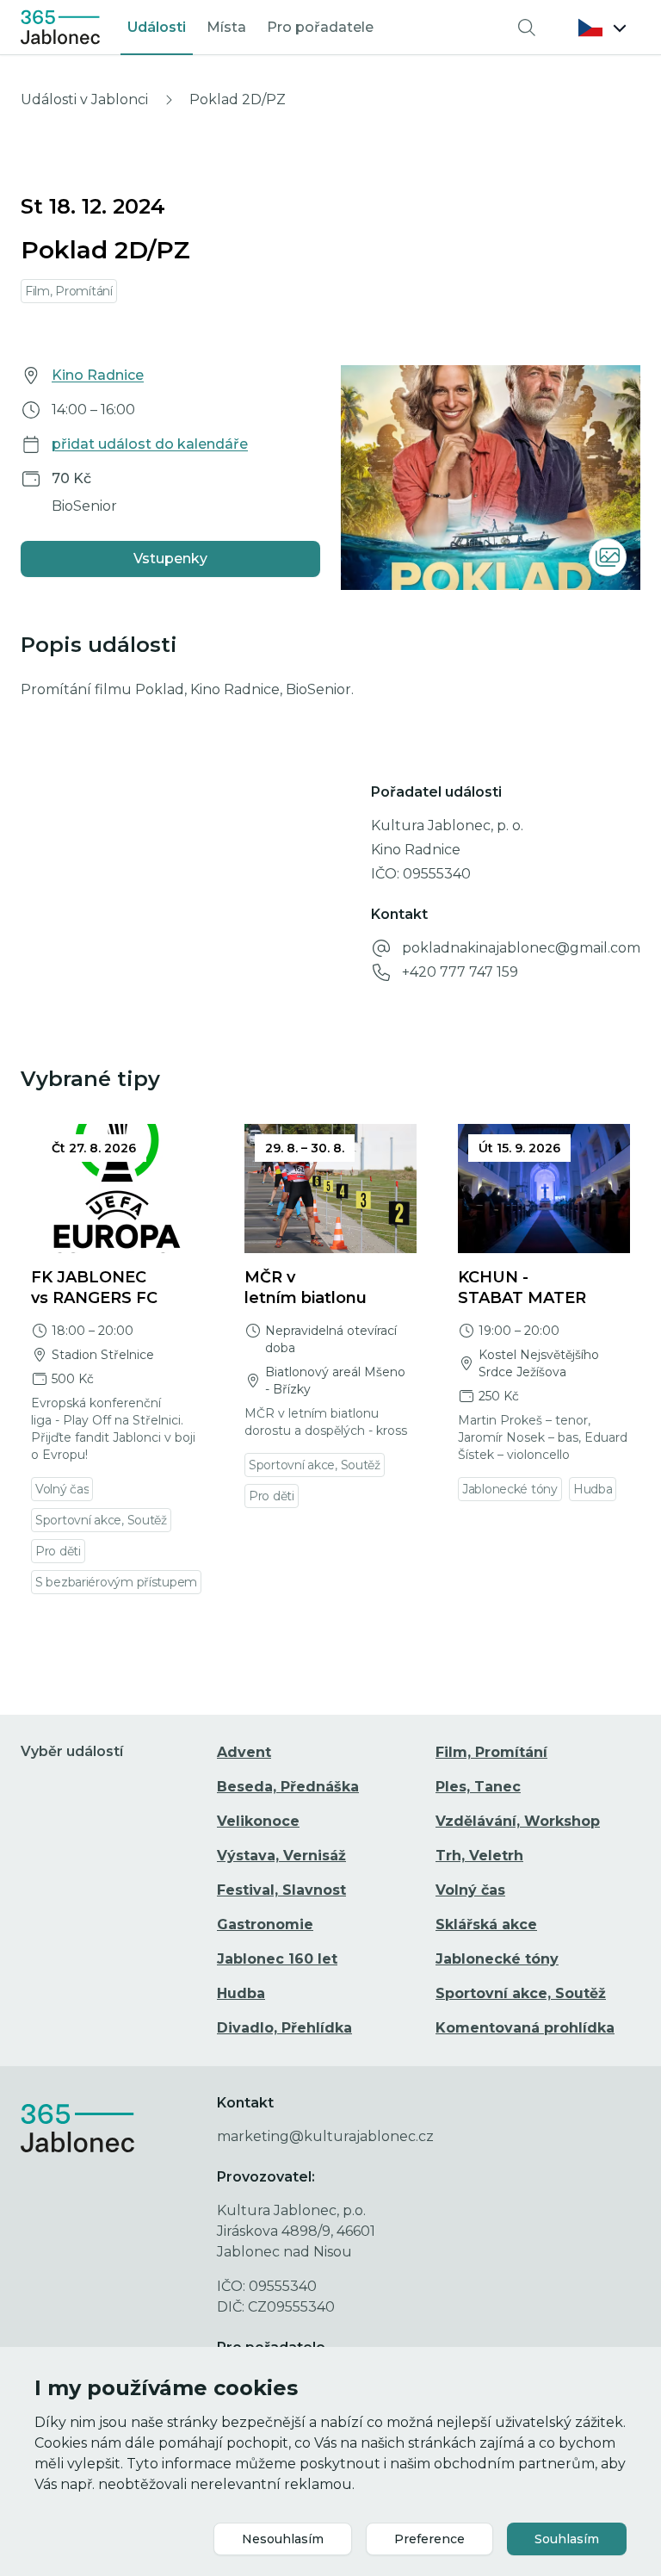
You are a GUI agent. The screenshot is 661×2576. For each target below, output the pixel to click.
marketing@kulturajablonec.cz (325, 2136)
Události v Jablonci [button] (84, 99)
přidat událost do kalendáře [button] (150, 444)
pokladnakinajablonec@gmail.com (521, 948)
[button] (602, 28)
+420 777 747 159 (460, 972)
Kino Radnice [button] (98, 375)
